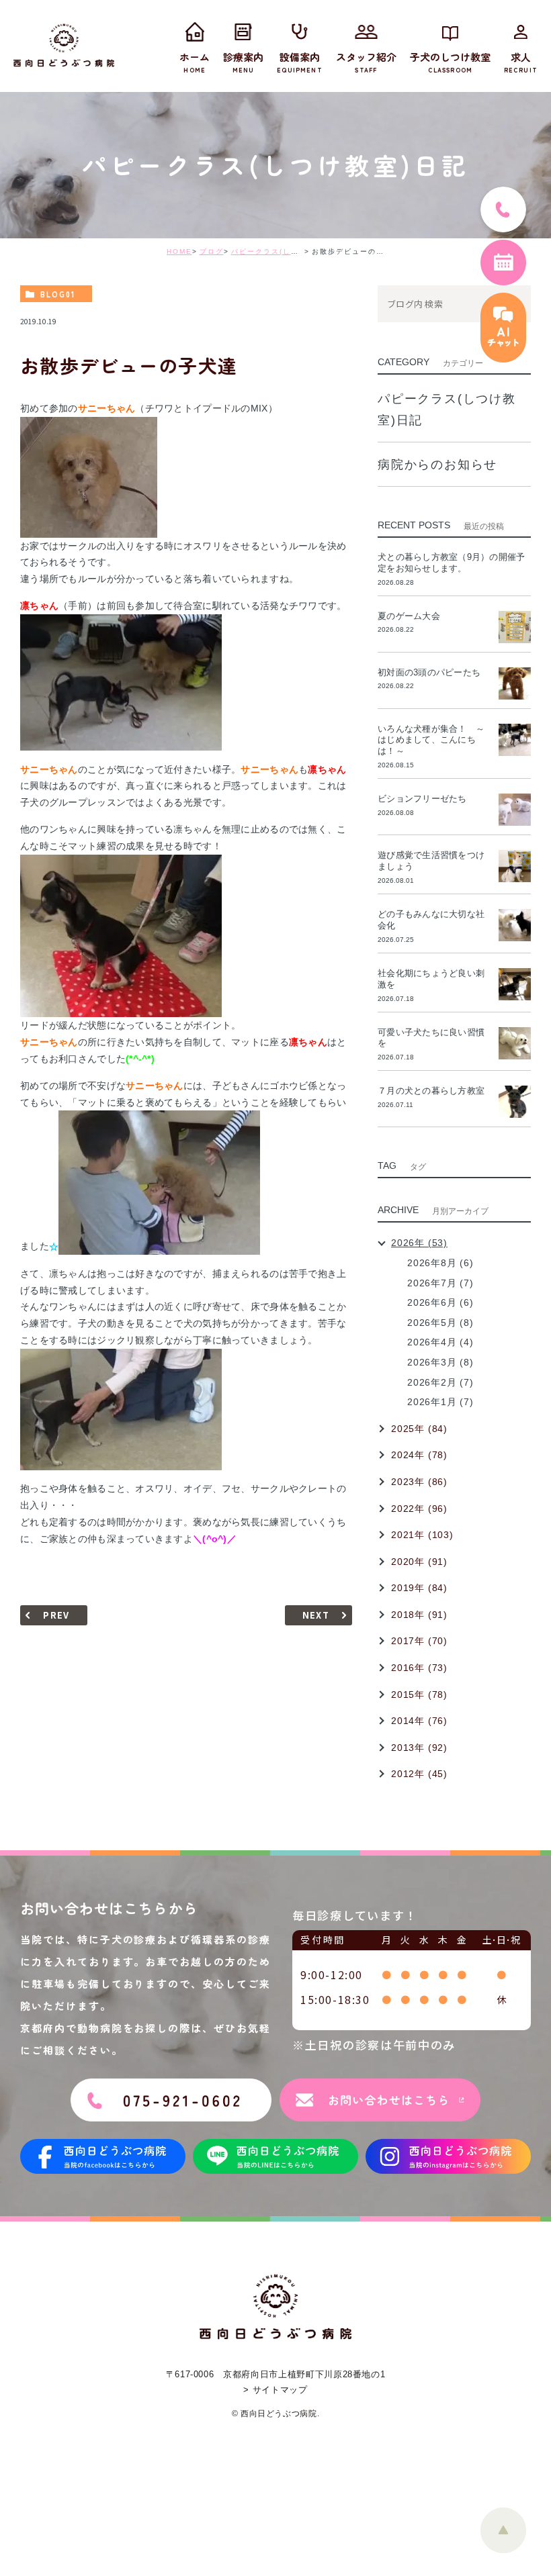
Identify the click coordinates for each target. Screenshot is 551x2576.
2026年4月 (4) (440, 1342)
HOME (179, 251)
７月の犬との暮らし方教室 (431, 1091)
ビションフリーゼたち (427, 799)
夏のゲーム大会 (409, 616)
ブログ (212, 251)
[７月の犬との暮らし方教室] (515, 1102)
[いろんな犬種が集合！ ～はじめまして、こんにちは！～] (515, 740)
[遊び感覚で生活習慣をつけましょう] (515, 866)
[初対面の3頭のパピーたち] (515, 683)
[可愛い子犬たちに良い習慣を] (515, 1043)
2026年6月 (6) (440, 1302)
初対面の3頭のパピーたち (429, 672)
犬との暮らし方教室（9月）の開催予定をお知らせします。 (451, 563)
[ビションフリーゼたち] (515, 810)
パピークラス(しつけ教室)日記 (287, 251)
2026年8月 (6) (440, 1263)
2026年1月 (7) (440, 1402)
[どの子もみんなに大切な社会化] (515, 925)
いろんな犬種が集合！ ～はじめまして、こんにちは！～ (431, 740)
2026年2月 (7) (440, 1382)
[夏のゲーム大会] (515, 627)
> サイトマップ (275, 2390)
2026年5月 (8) (440, 1323)
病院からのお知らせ (437, 465)
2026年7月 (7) (440, 1283)
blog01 (58, 294)
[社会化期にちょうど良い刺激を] (515, 984)
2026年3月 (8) (440, 1362)
